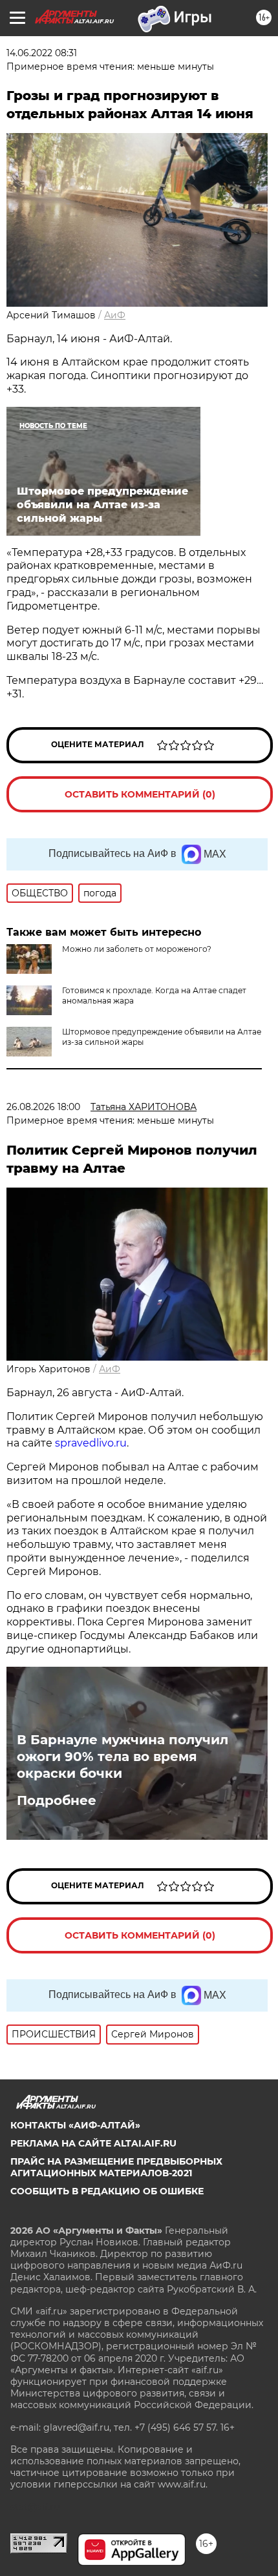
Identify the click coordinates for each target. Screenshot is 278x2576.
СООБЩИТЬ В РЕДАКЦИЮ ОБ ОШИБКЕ (107, 2191)
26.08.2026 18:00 (43, 1107)
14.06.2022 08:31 (42, 53)
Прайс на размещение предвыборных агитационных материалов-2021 (116, 2167)
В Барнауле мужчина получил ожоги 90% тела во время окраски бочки (123, 1757)
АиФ (115, 315)
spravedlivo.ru (91, 1443)
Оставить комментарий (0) (140, 794)
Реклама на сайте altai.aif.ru (93, 2143)
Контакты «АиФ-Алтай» (75, 2125)
